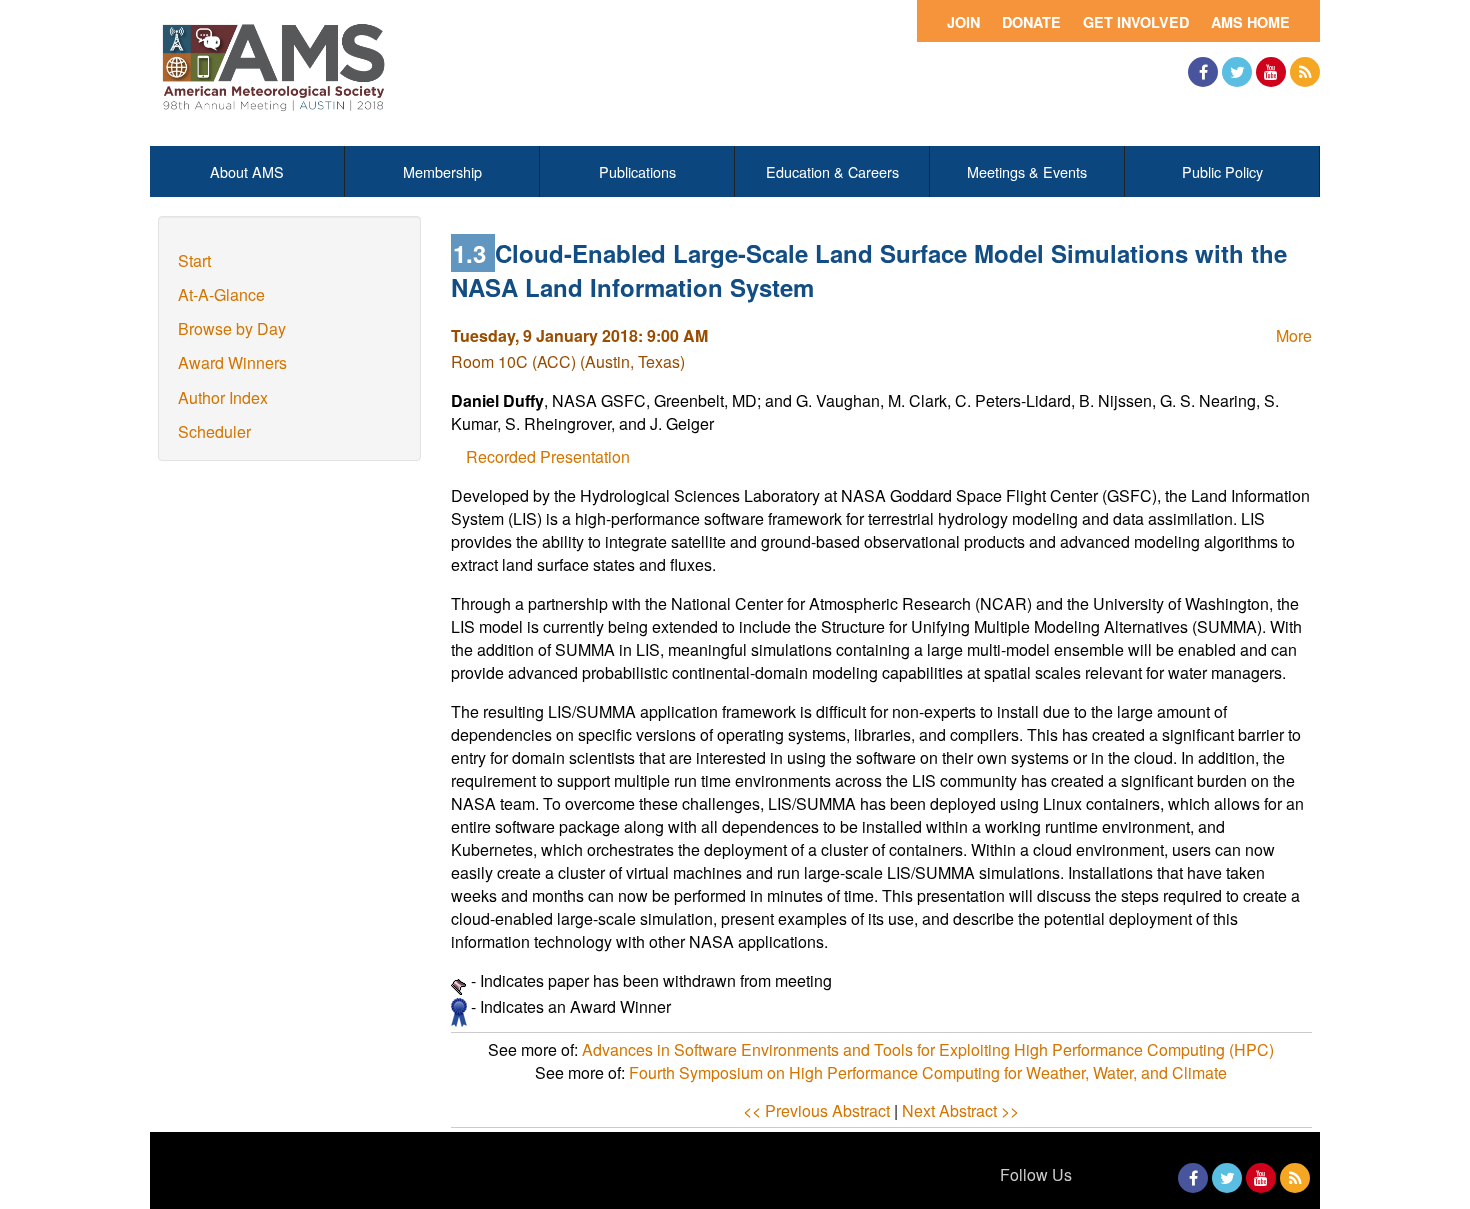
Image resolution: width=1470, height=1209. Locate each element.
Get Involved (1136, 22)
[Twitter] (1237, 72)
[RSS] (1305, 72)
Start (194, 260)
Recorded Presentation (548, 456)
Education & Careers (832, 171)
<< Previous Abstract (816, 1110)
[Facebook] (1203, 72)
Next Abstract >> (960, 1110)
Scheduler (214, 431)
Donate (1031, 22)
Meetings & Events (1027, 171)
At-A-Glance (221, 294)
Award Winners (232, 362)
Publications (637, 171)
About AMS (247, 171)
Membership (442, 171)
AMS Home (1250, 22)
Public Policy (1222, 171)
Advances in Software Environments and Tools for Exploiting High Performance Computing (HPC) (928, 1049)
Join (963, 22)
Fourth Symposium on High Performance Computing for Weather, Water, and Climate (928, 1072)
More (1294, 335)
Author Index (223, 397)
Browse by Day (232, 328)
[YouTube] (1271, 72)
